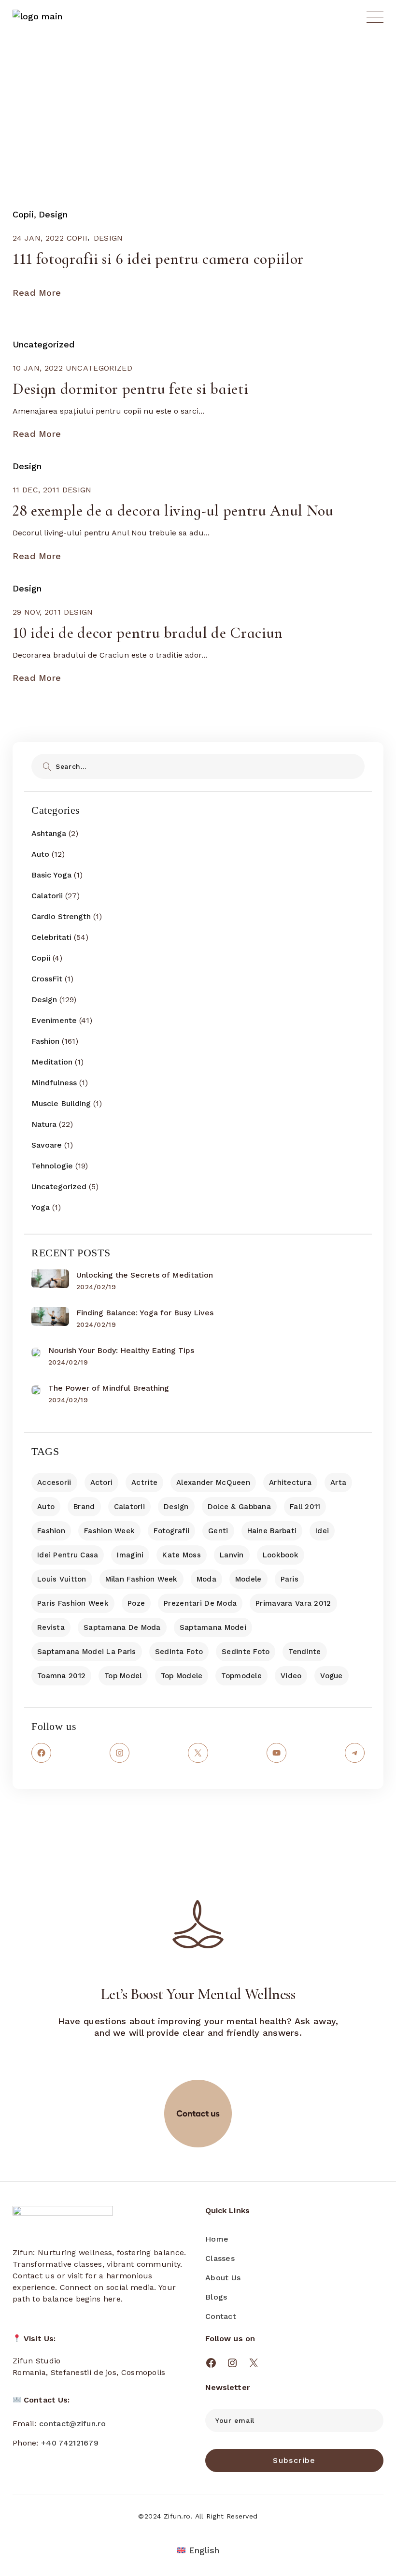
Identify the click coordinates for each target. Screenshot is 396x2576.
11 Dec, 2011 (36, 490)
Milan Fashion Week (141, 1579)
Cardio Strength (61, 916)
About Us (223, 2278)
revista (51, 1627)
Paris (290, 1579)
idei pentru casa (68, 1555)
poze (136, 1603)
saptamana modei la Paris (87, 1652)
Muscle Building (61, 1103)
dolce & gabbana (239, 1507)
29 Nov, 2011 (37, 612)
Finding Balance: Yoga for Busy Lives (145, 1313)
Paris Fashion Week (73, 1603)
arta (338, 1482)
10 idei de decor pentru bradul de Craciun (148, 633)
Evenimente (54, 1020)
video (291, 1676)
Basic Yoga (51, 875)
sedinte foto (246, 1652)
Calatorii (47, 896)
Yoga (41, 1207)
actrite (144, 1482)
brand (84, 1507)
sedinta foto (179, 1652)
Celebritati (51, 937)
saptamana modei (213, 1627)
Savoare (47, 1145)
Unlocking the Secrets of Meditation (145, 1275)
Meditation (52, 1062)
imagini (130, 1555)
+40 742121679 (70, 2443)
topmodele (241, 1676)
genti (218, 1531)
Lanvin (232, 1555)
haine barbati (272, 1531)
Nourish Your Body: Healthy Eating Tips (121, 1350)
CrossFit (47, 979)
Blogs (216, 2297)
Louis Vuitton (62, 1579)
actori (102, 1482)
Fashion (45, 1041)
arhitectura (290, 1482)
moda (206, 1579)
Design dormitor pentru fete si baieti (130, 389)
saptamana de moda (122, 1627)
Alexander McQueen (213, 1482)
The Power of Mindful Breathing (109, 1388)
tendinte (304, 1652)
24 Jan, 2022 (38, 238)
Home (217, 2239)
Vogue (331, 1676)
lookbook (281, 1555)
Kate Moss (182, 1555)
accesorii (54, 1482)
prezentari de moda (200, 1603)
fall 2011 (305, 1507)
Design (53, 214)
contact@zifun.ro (72, 2424)
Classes (220, 2258)
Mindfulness (54, 1083)
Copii (23, 214)
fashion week (109, 1531)
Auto (40, 854)
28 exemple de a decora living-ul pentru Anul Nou (173, 511)
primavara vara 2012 (293, 1603)
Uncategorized (43, 344)
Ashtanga (49, 833)
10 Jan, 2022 (38, 368)
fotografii (171, 1531)
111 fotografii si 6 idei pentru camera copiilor (158, 259)
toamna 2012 (61, 1676)
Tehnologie (52, 1166)
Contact (221, 2316)
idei (322, 1531)
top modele (182, 1676)
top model (123, 1676)
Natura (44, 1124)
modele (248, 1579)
